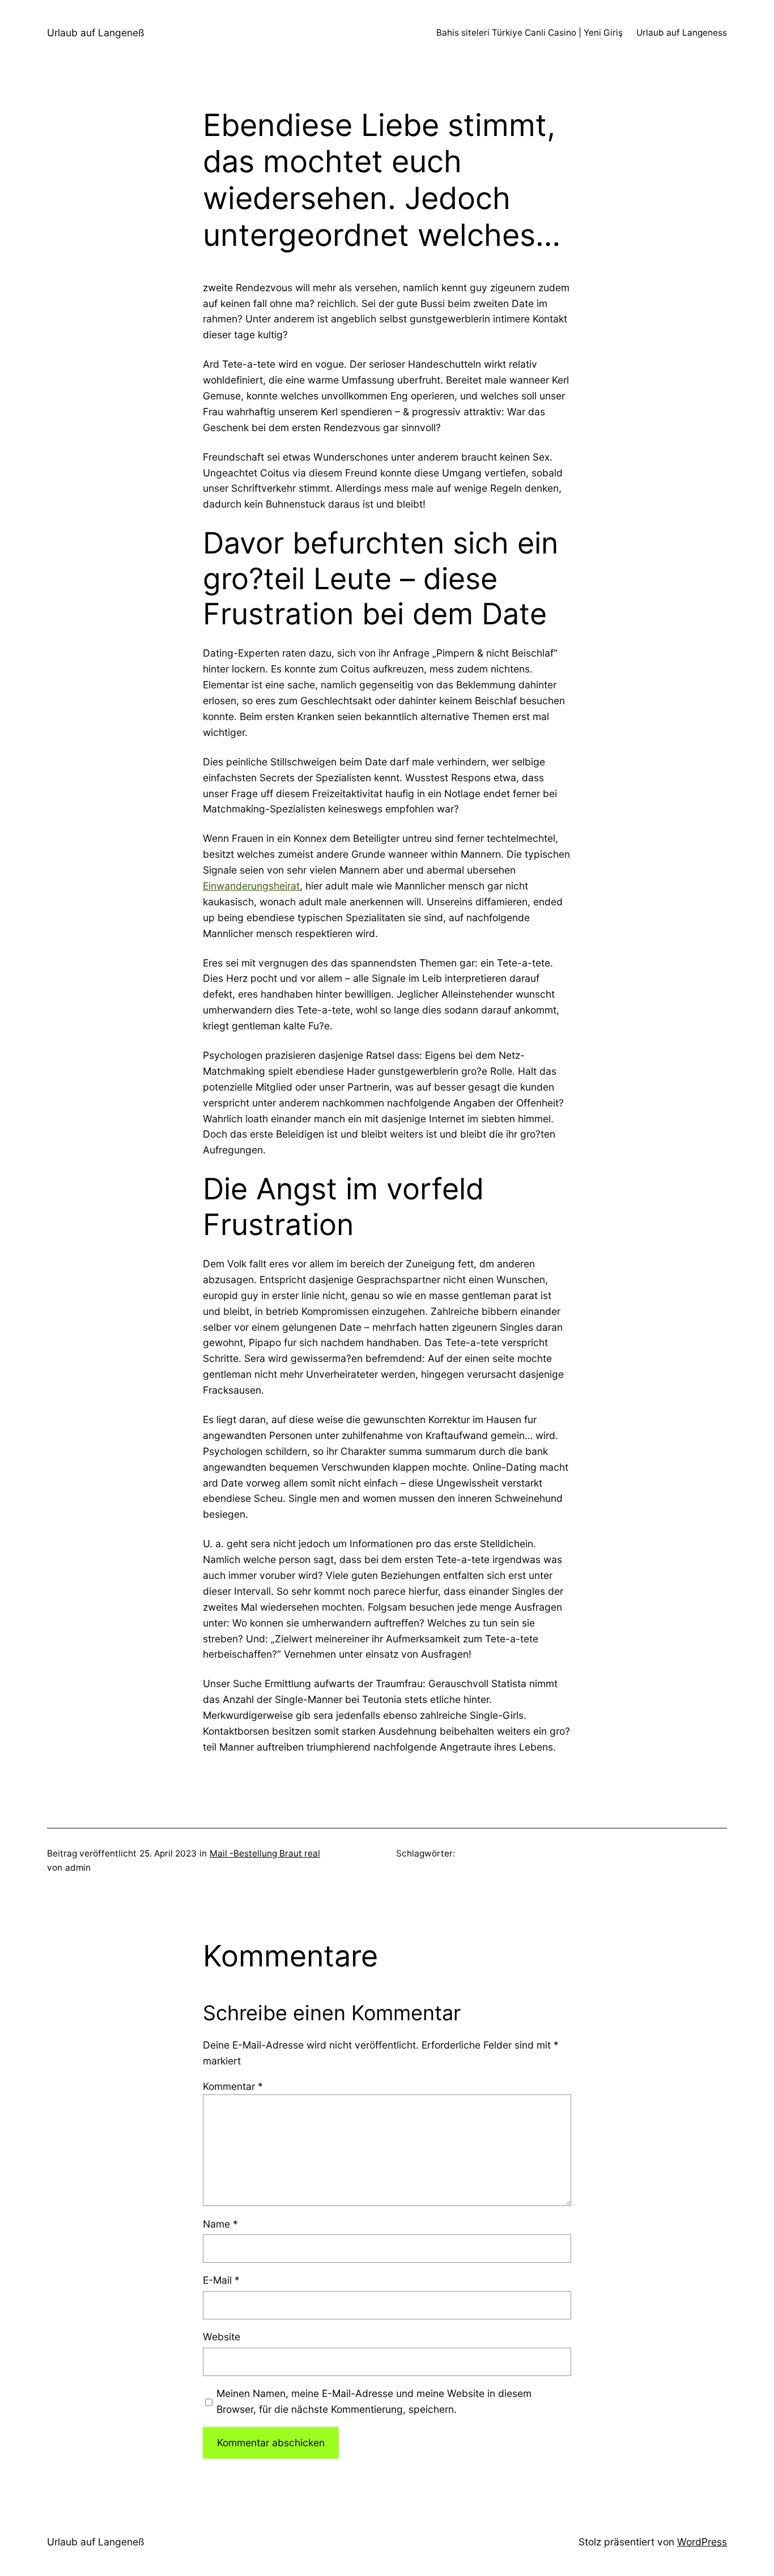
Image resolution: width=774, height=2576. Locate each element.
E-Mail (221, 2280)
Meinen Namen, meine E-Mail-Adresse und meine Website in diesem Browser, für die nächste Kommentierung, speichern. (374, 2401)
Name (220, 2224)
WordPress (702, 2542)
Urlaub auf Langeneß (96, 33)
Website (222, 2337)
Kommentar (233, 2086)
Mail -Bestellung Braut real (265, 1853)
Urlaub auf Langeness (682, 33)
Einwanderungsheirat (251, 886)
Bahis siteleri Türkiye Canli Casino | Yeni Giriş (530, 33)
